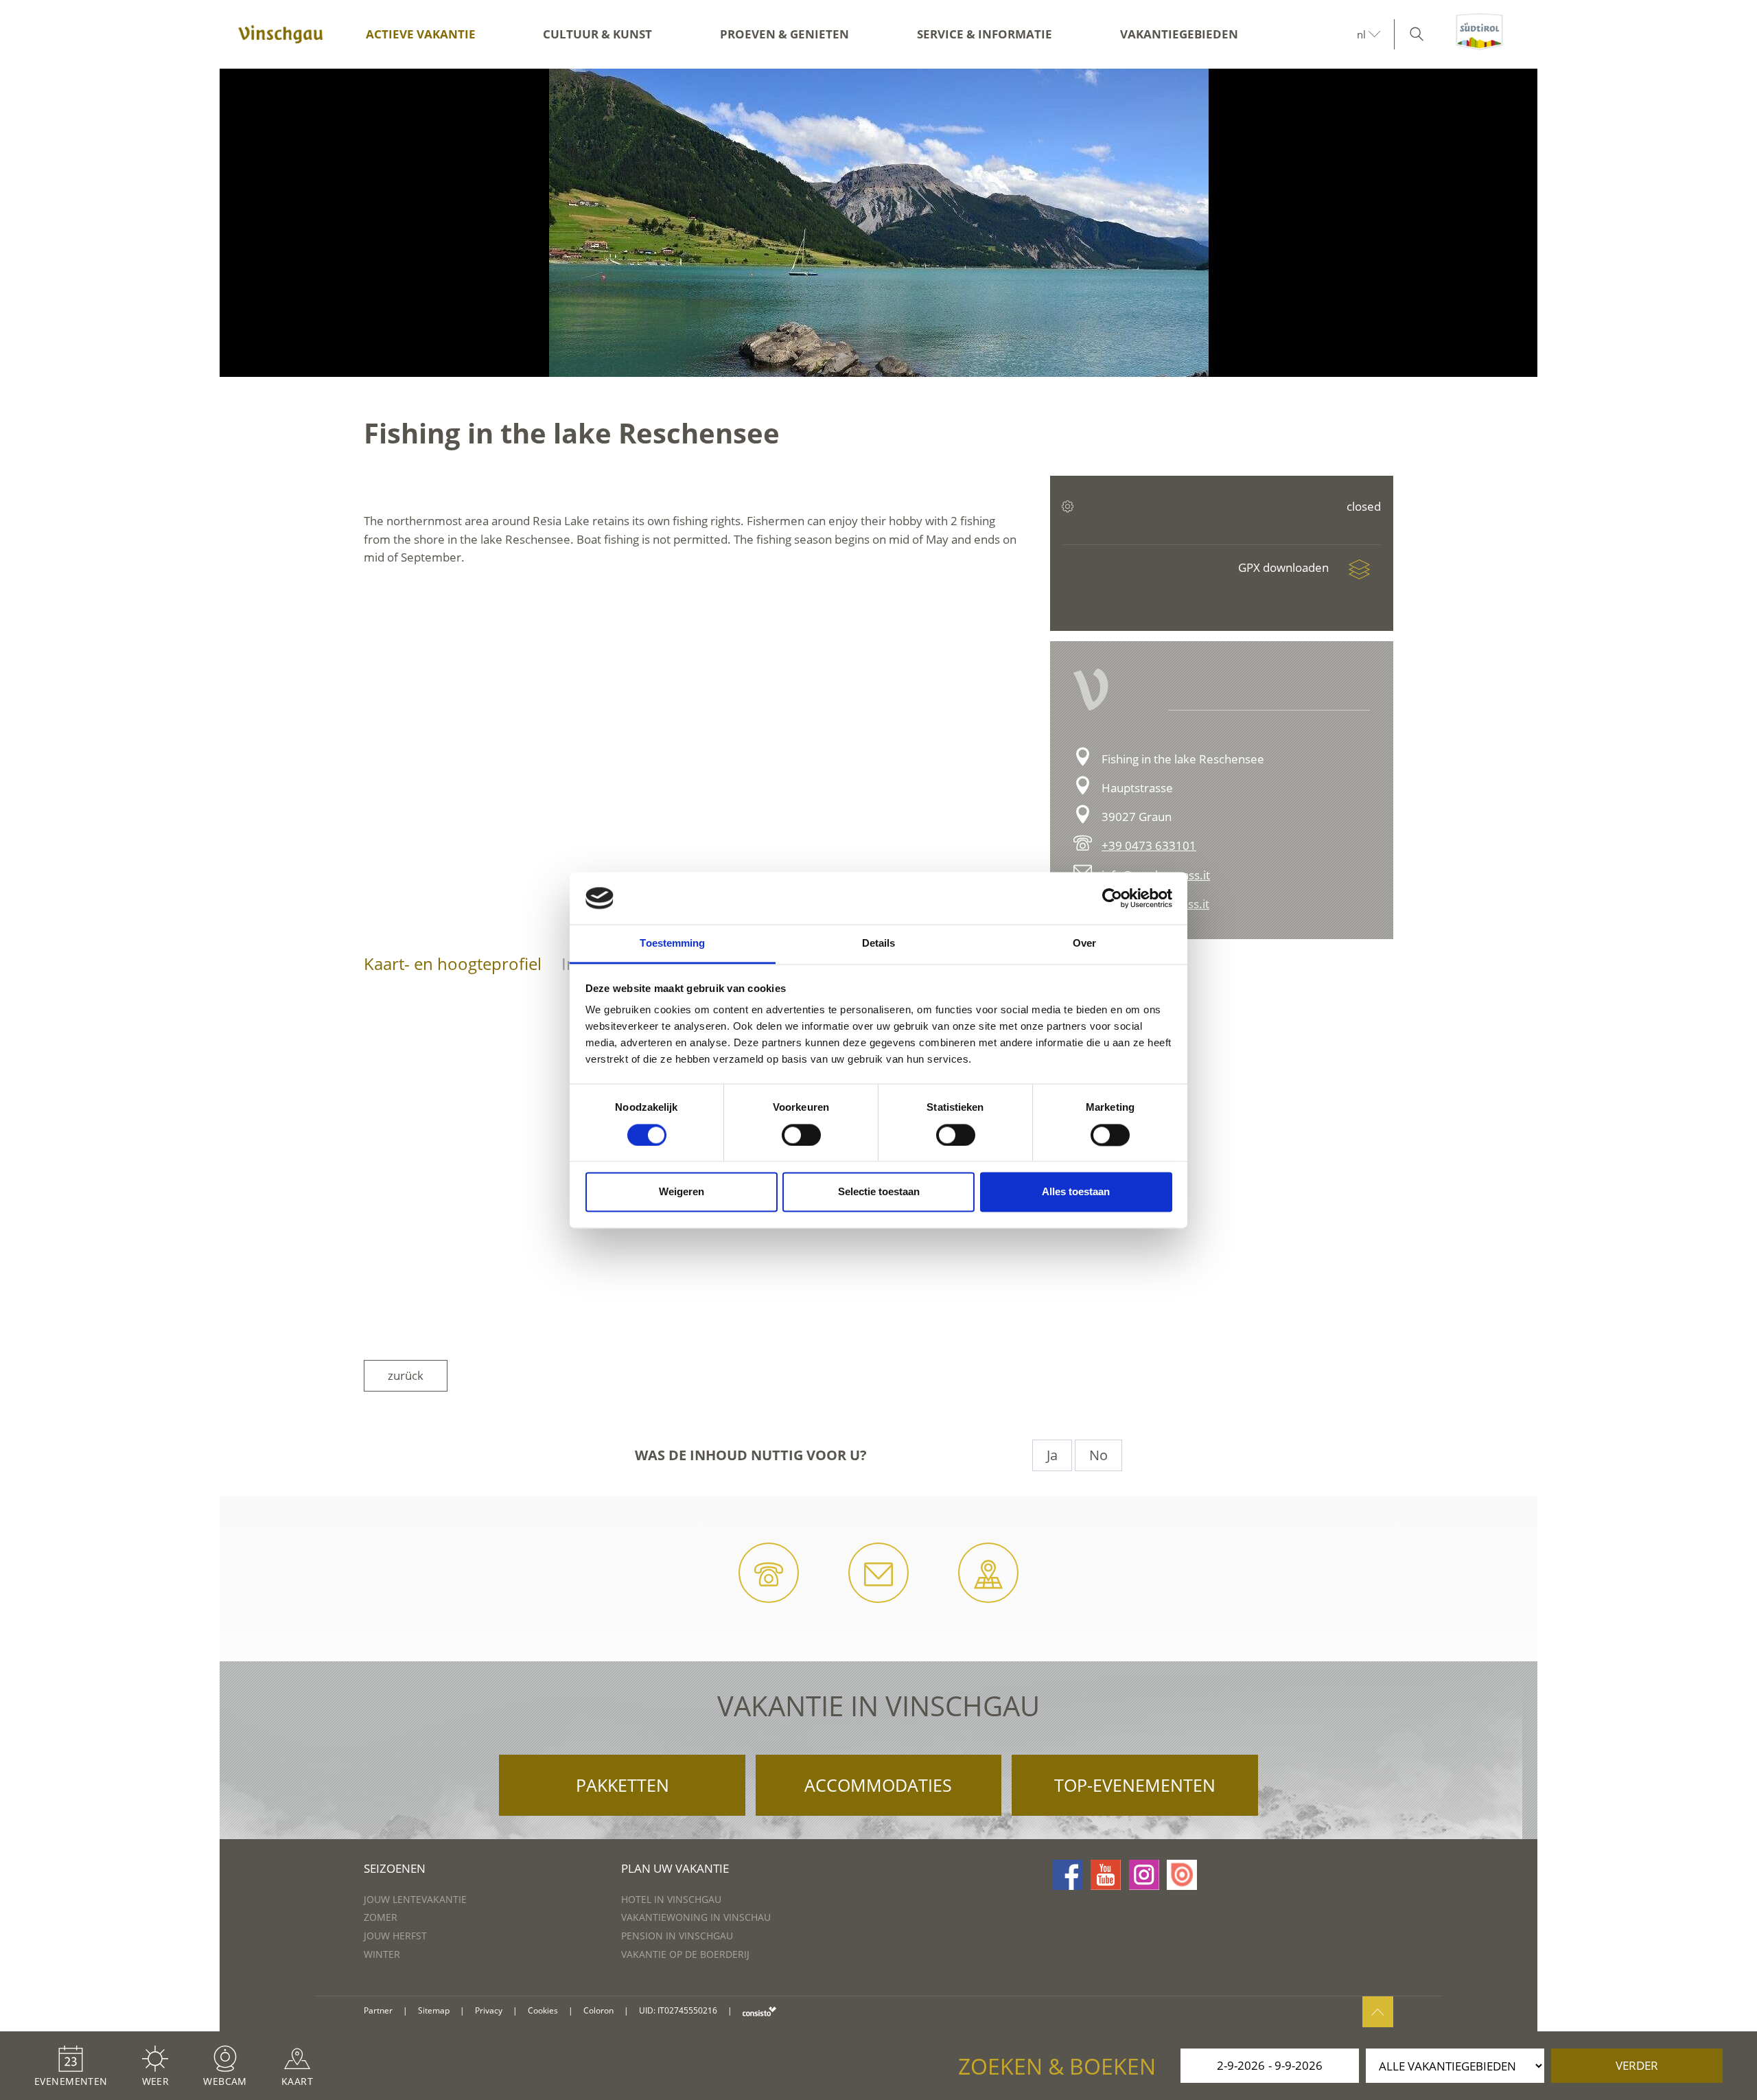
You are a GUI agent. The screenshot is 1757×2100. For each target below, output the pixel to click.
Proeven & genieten (784, 34)
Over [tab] (1084, 944)
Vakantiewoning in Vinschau (696, 1917)
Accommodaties (878, 1785)
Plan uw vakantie (675, 1868)
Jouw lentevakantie (415, 1899)
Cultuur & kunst (597, 34)
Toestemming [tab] (672, 944)
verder (1637, 2065)
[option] (878, 223)
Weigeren (682, 1192)
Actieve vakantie (421, 34)
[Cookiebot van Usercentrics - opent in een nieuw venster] (1112, 898)
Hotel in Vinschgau (671, 1899)
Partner (378, 2010)
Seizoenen (395, 1868)
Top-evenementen (1135, 1785)
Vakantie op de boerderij (685, 1954)
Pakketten (622, 1785)
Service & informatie (985, 34)
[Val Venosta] (281, 34)
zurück (406, 1375)
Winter (382, 1954)
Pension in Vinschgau (677, 1936)
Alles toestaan (1076, 1192)
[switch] (801, 1135)
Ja (1052, 1455)
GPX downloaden (1285, 567)
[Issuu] (1182, 1875)
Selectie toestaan (879, 1192)
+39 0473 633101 (1149, 845)
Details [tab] (879, 944)
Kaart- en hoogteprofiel (453, 964)
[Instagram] (1144, 1875)
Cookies (543, 2010)
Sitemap (434, 2010)
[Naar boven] (1378, 2012)
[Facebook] (1068, 1875)
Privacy (489, 2010)
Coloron (598, 2010)
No (1098, 1455)
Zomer (381, 1917)
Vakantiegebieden (1179, 34)
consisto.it (759, 2011)
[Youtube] (1106, 1875)
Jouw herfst (395, 1936)
